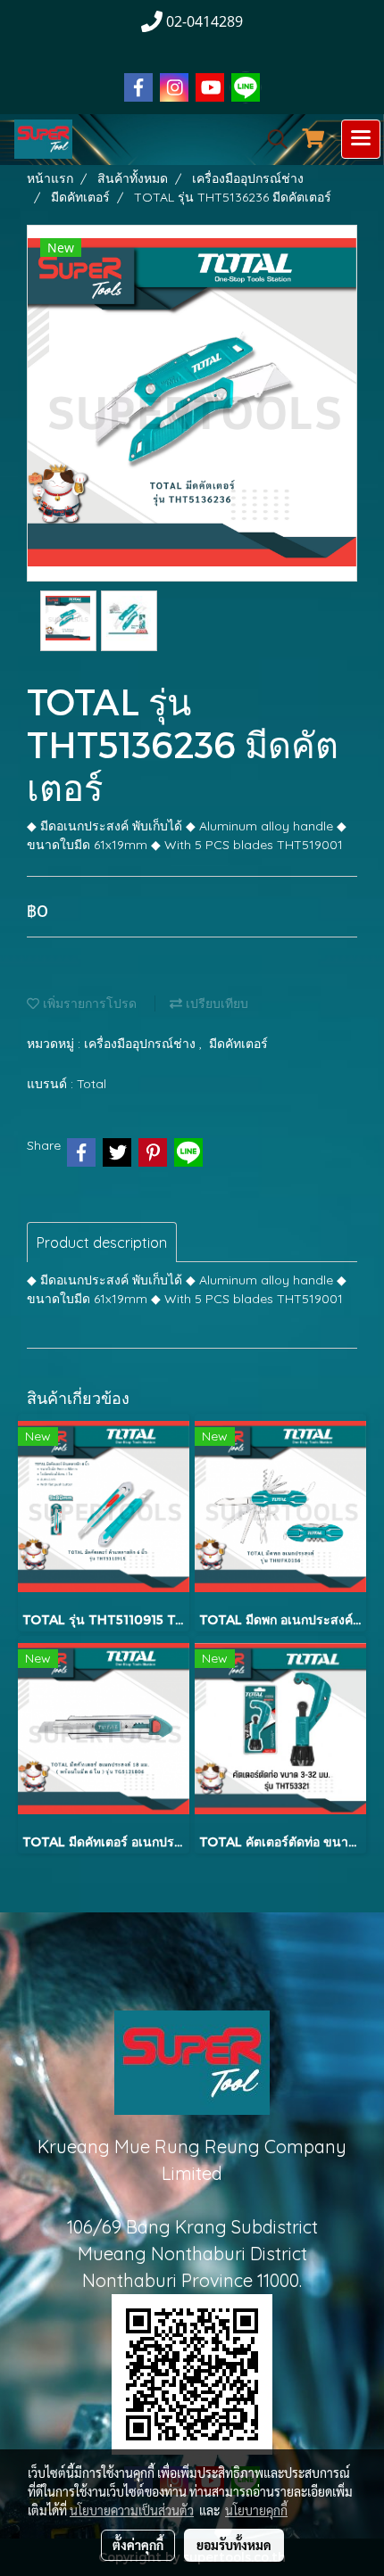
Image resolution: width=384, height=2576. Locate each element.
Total (92, 1084)
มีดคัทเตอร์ (238, 1044)
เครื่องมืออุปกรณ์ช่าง (142, 1044)
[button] (271, 139)
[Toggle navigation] (361, 139)
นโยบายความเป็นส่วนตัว (132, 2510)
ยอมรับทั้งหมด (234, 2545)
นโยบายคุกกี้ (256, 2510)
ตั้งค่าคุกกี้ (138, 2545)
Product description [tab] (102, 1243)
